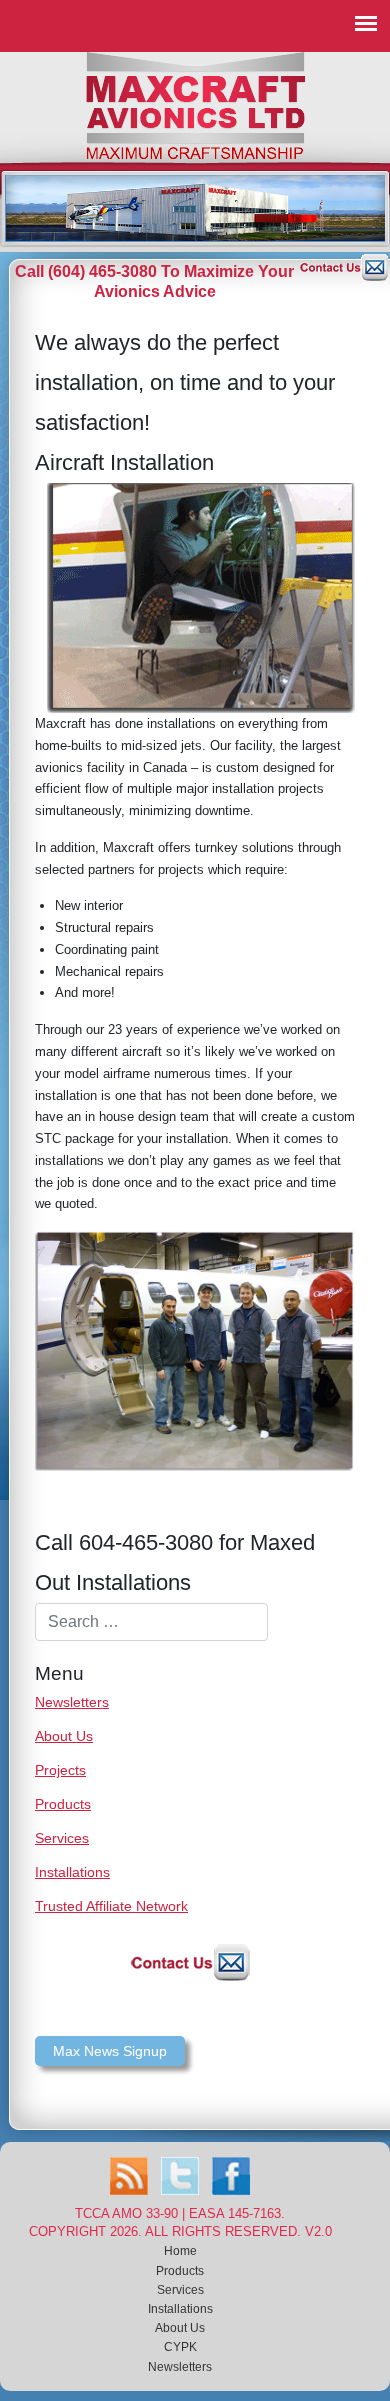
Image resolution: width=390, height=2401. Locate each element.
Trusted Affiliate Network (111, 1906)
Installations (72, 1872)
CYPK (180, 2347)
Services (62, 1838)
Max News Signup (110, 2051)
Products (63, 1804)
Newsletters (72, 1702)
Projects (60, 1770)
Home (180, 2251)
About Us (64, 1736)
